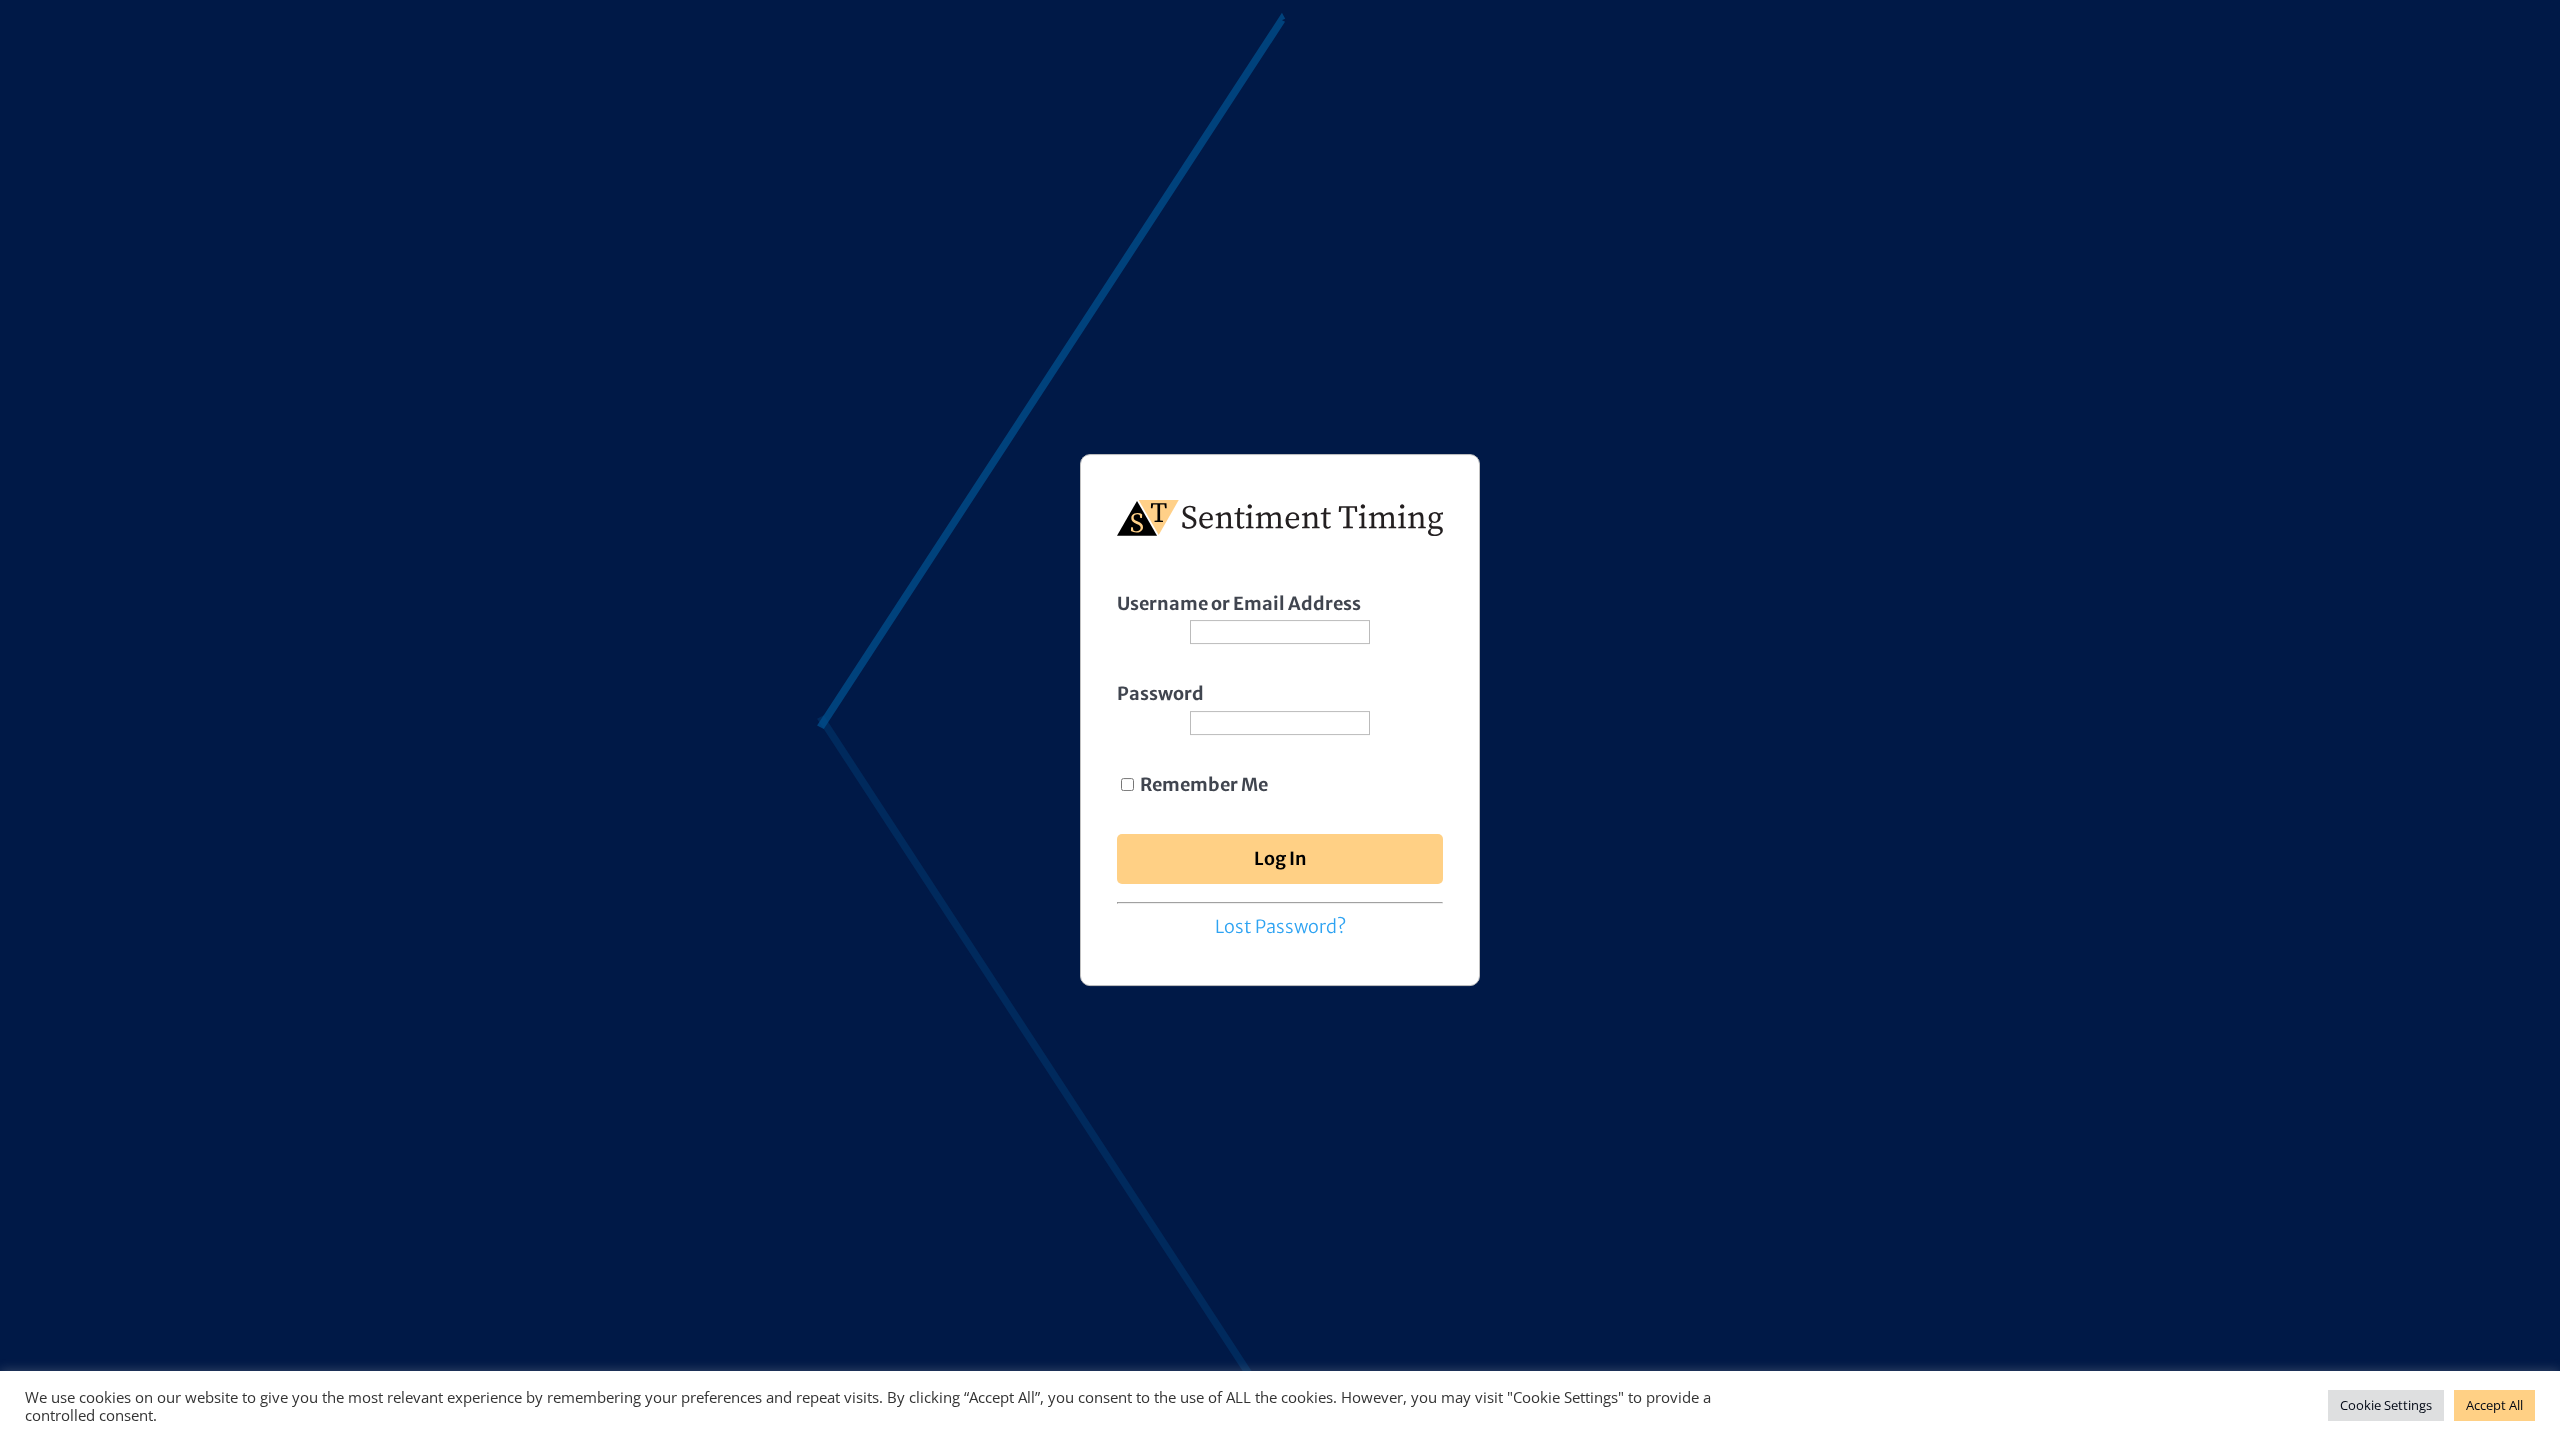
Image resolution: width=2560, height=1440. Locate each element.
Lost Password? (1280, 926)
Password (1160, 693)
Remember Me (1202, 784)
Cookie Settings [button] (2386, 1405)
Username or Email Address (1239, 603)
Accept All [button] (2494, 1405)
